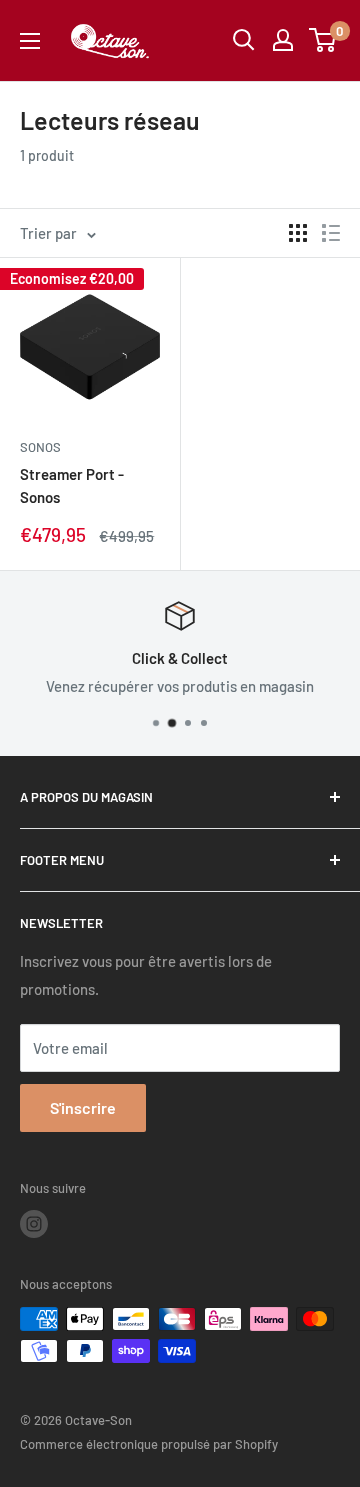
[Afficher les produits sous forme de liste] (331, 233)
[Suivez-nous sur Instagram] (34, 1224)
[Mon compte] (283, 40)
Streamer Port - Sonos (72, 485)
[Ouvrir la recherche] (244, 40)
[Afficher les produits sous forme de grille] (298, 233)
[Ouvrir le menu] (30, 41)
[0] (323, 40)
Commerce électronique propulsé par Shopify (149, 1444)
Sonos (40, 447)
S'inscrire (83, 1107)
